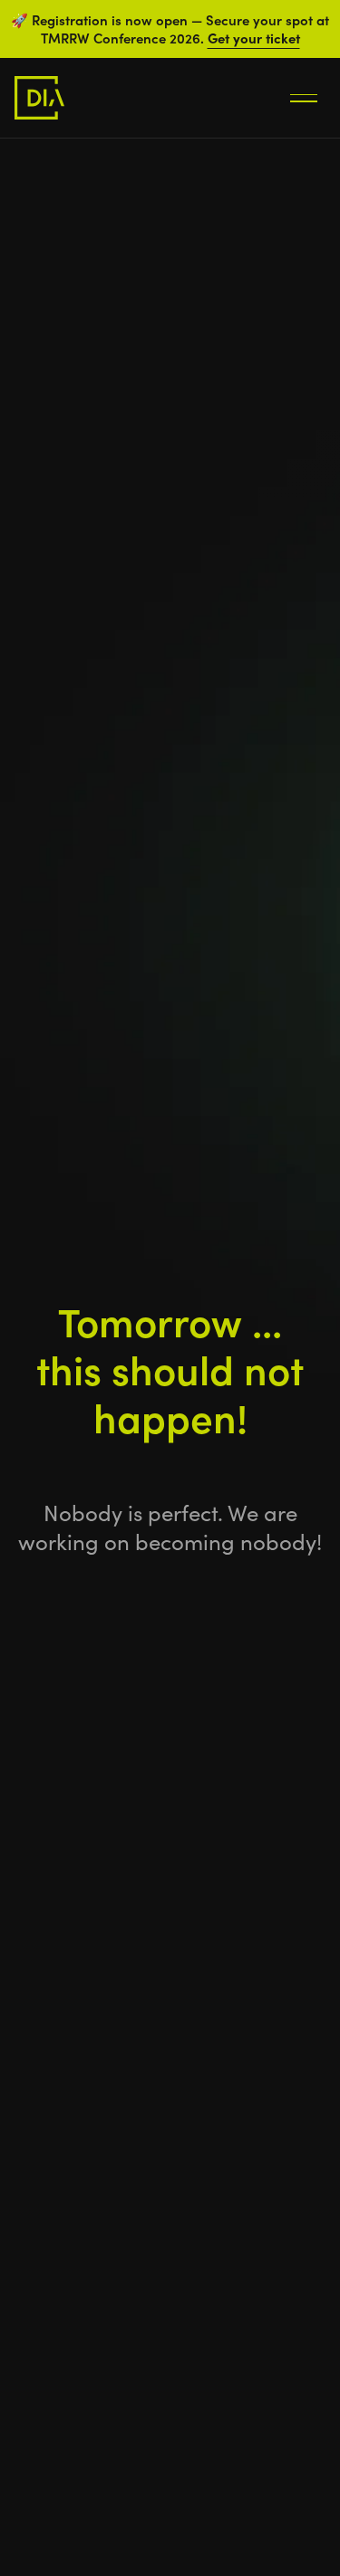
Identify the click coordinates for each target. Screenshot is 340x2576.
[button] (304, 98)
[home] (39, 98)
